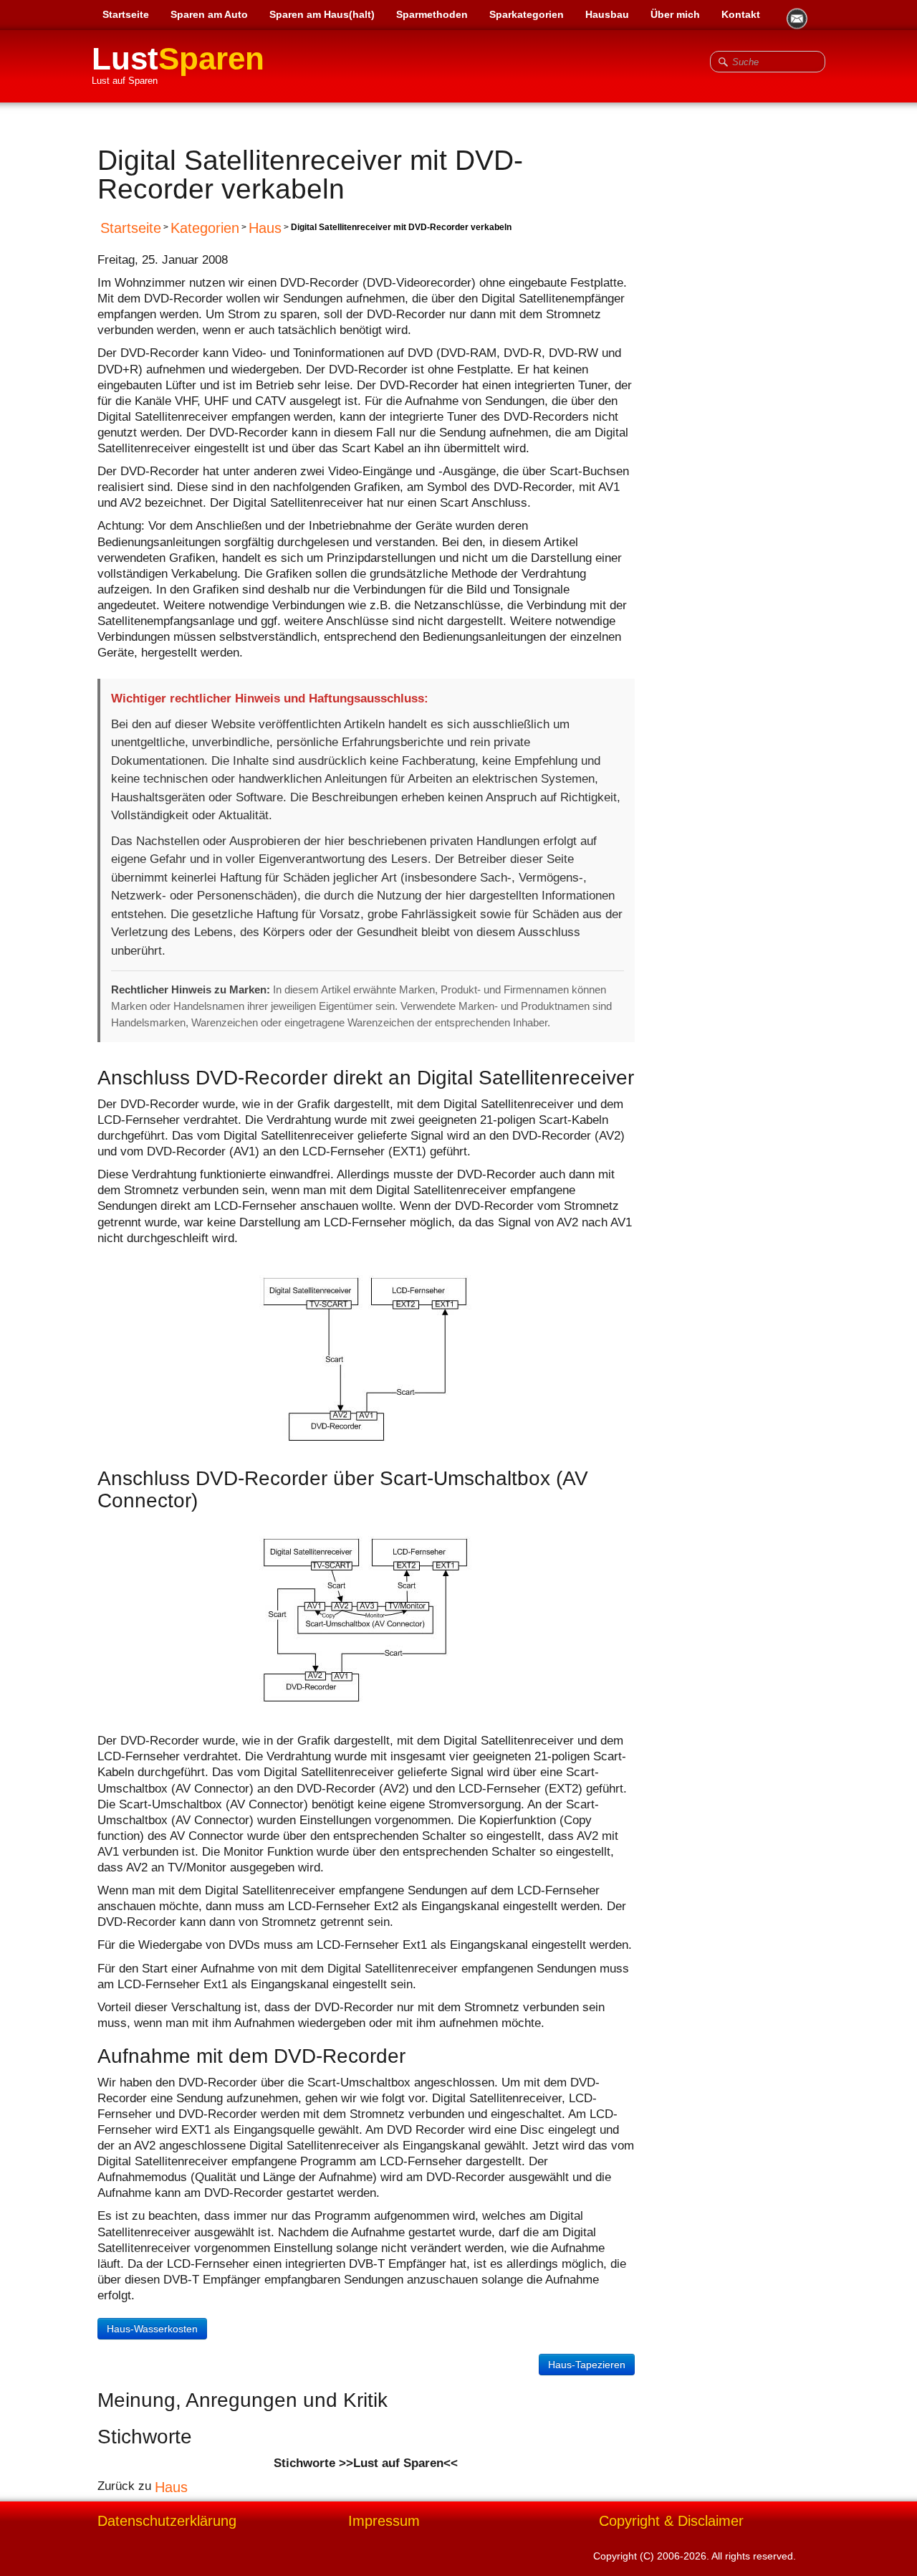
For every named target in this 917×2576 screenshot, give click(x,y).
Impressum (384, 2521)
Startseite (126, 14)
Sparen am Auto (209, 14)
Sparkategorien (527, 14)
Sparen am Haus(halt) (322, 14)
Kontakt (741, 14)
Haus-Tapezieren (587, 2365)
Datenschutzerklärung (167, 2521)
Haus (265, 228)
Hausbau (607, 14)
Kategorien (205, 228)
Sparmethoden (432, 14)
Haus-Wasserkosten (152, 2329)
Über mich (675, 14)
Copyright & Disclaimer (671, 2521)
